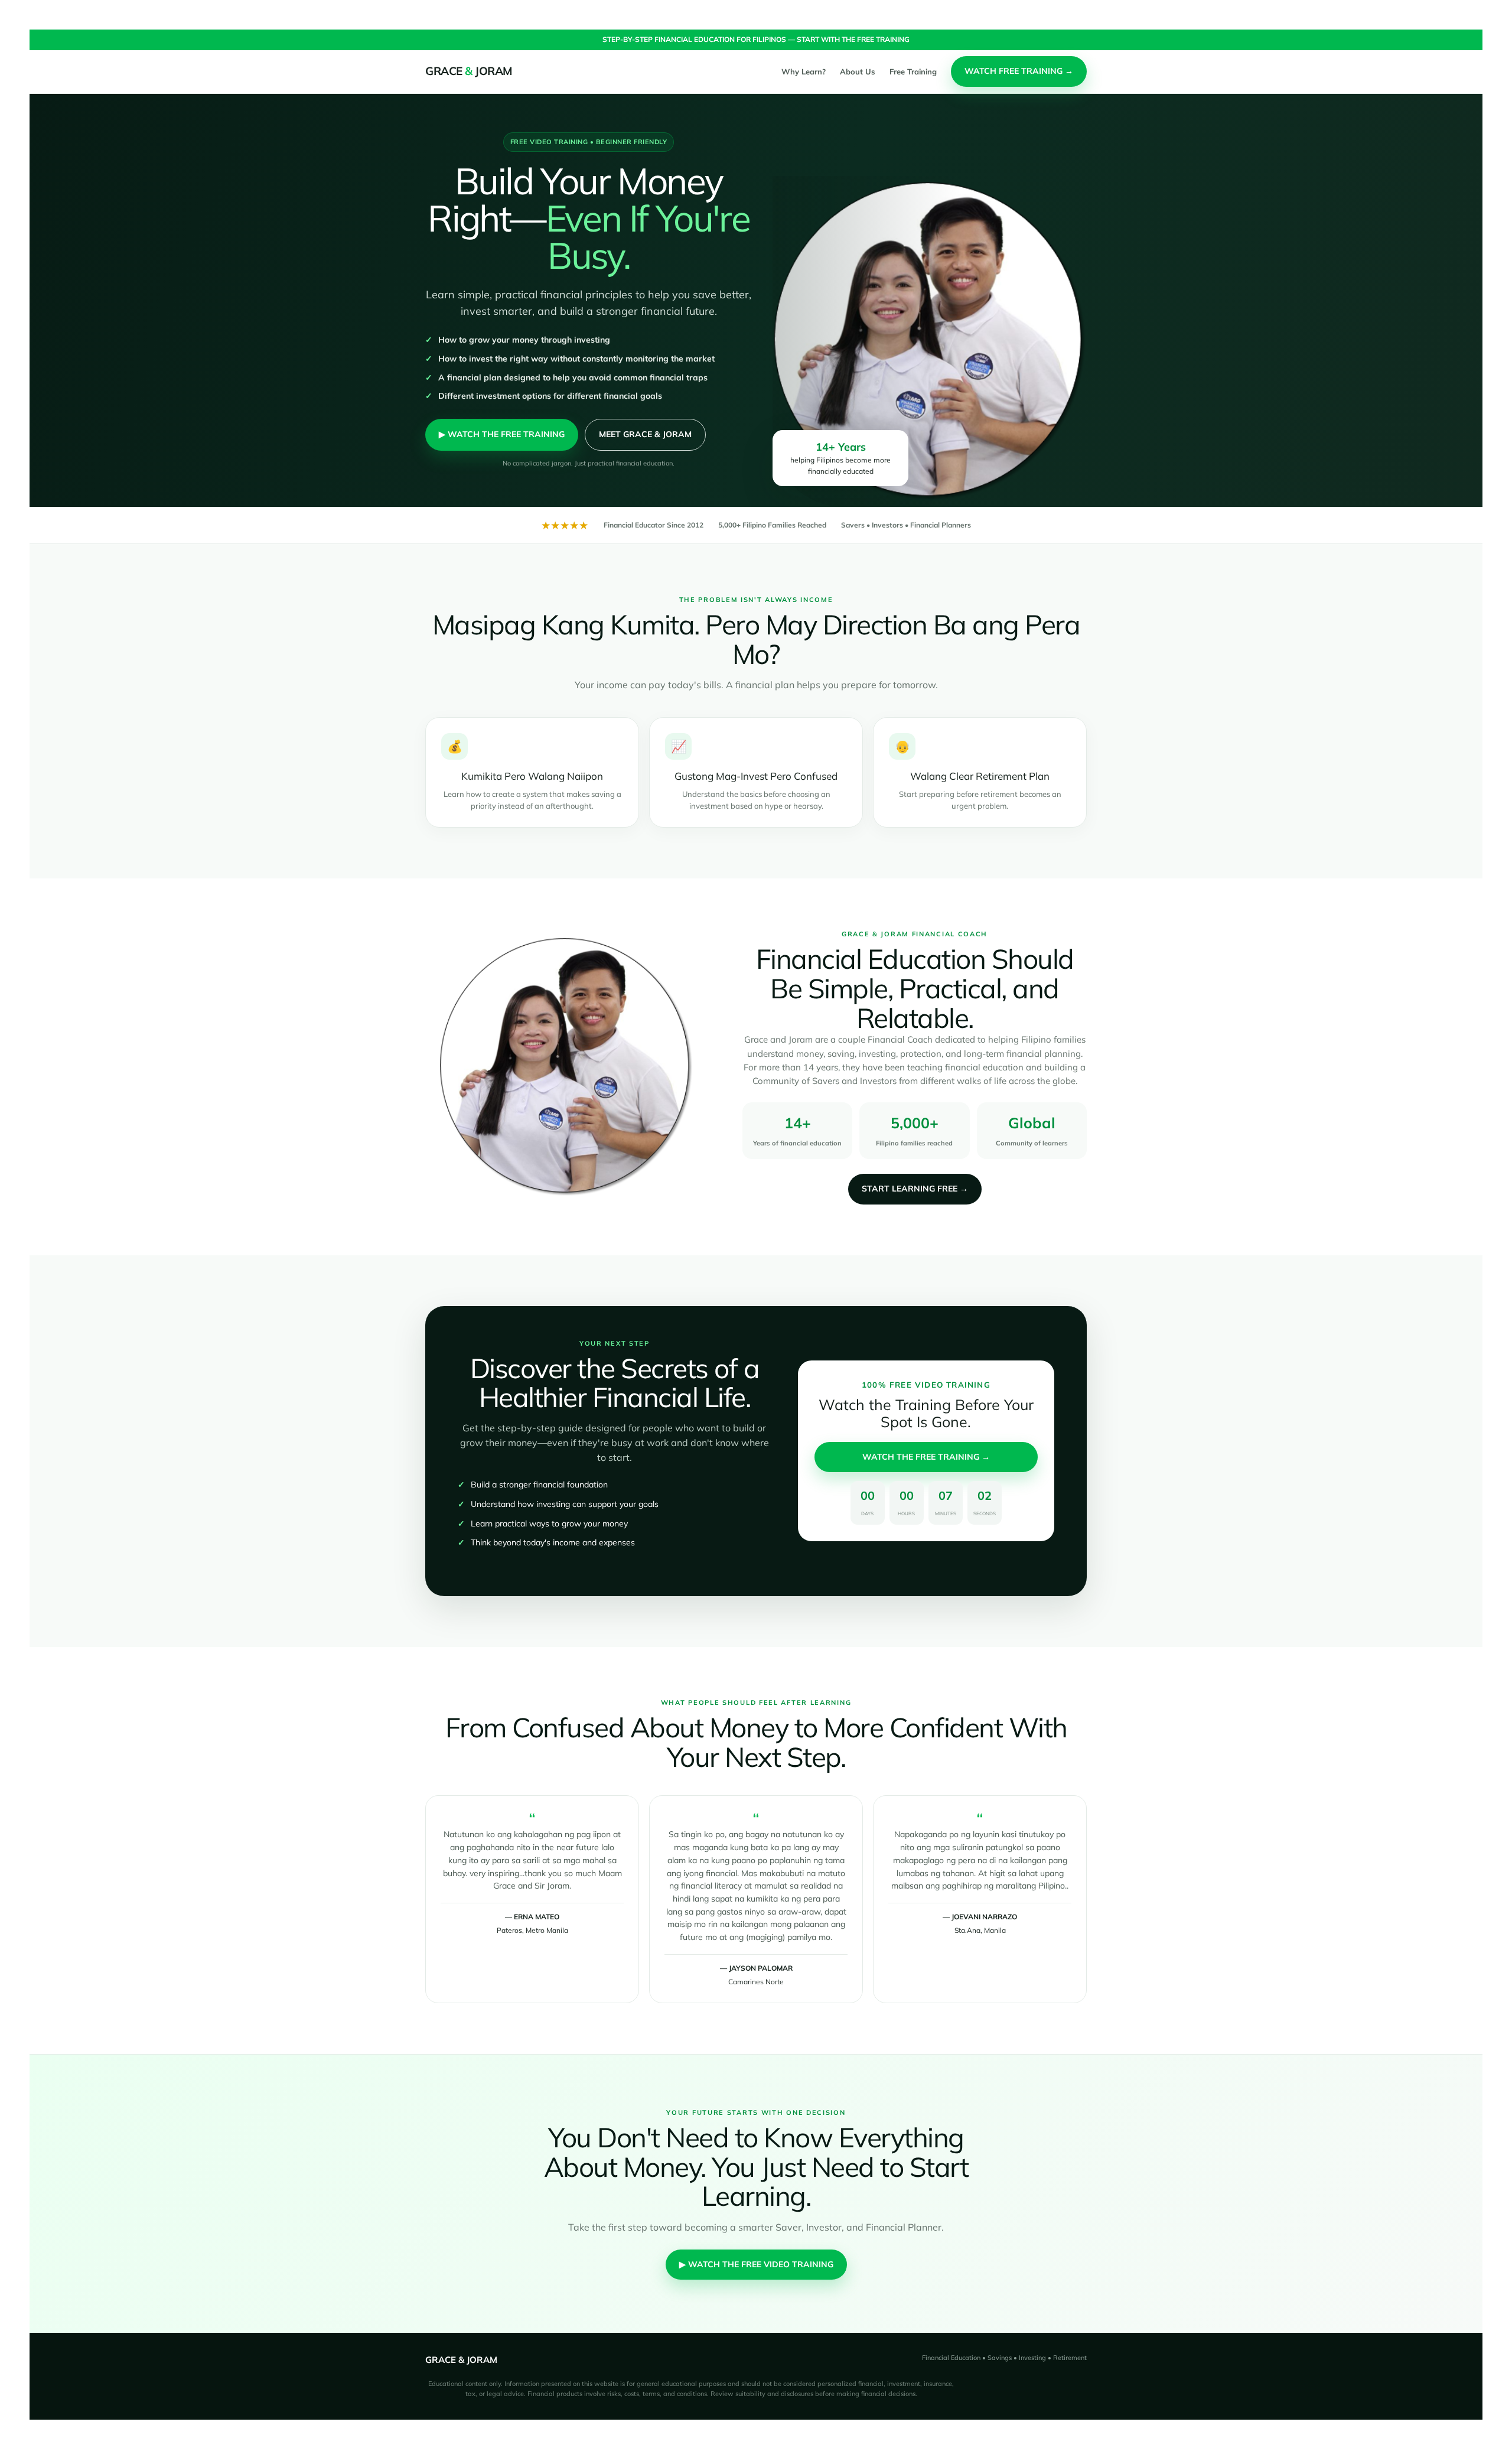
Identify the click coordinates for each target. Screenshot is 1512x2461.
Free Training (913, 71)
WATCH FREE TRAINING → (1019, 71)
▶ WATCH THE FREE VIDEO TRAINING (756, 2264)
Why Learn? (804, 71)
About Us (858, 71)
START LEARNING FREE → (915, 1189)
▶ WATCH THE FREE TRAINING (502, 434)
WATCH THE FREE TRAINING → (926, 1457)
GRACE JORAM (469, 71)
